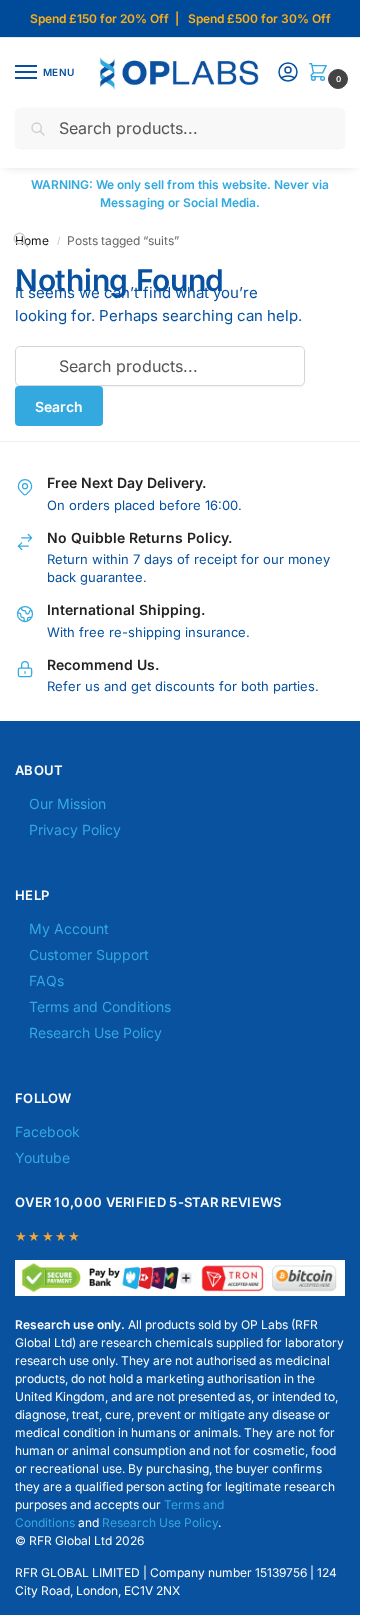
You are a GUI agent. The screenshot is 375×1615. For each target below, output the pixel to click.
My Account (69, 928)
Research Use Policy (95, 1032)
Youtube (42, 1157)
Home (32, 240)
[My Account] (288, 73)
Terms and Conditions (100, 1006)
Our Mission (67, 803)
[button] (322, 73)
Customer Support (89, 954)
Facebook (47, 1131)
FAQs (46, 980)
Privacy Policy (75, 829)
